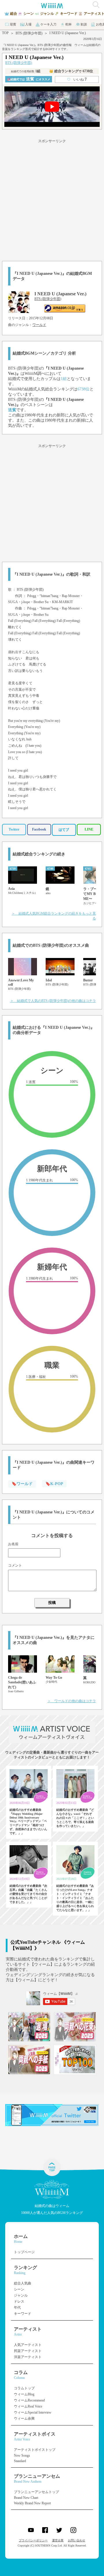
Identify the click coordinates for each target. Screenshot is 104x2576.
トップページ (24, 2252)
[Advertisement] (52, 199)
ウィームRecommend (29, 2400)
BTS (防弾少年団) (29, 33)
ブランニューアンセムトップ (36, 2492)
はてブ (64, 830)
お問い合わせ (77, 2540)
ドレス (19, 2301)
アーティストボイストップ (35, 2450)
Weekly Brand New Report (32, 2503)
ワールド (39, 325)
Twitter (14, 829)
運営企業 (58, 2540)
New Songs (22, 2455)
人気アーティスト (28, 2345)
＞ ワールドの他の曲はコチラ (72, 1701)
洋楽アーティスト (28, 2357)
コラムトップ (24, 2388)
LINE (89, 829)
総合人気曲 (23, 2283)
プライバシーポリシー (33, 2540)
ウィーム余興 (24, 2419)
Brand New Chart (26, 2498)
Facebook (39, 829)
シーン (19, 2289)
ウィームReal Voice (28, 2406)
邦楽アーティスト (28, 2351)
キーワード (23, 2314)
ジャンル (21, 2295)
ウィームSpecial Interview (33, 2412)
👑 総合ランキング (71, 71)
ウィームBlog (24, 2394)
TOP (5, 33)
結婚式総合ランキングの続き (39, 854)
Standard (20, 2461)
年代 (17, 2308)
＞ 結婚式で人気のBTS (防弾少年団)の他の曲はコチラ (53, 1001)
